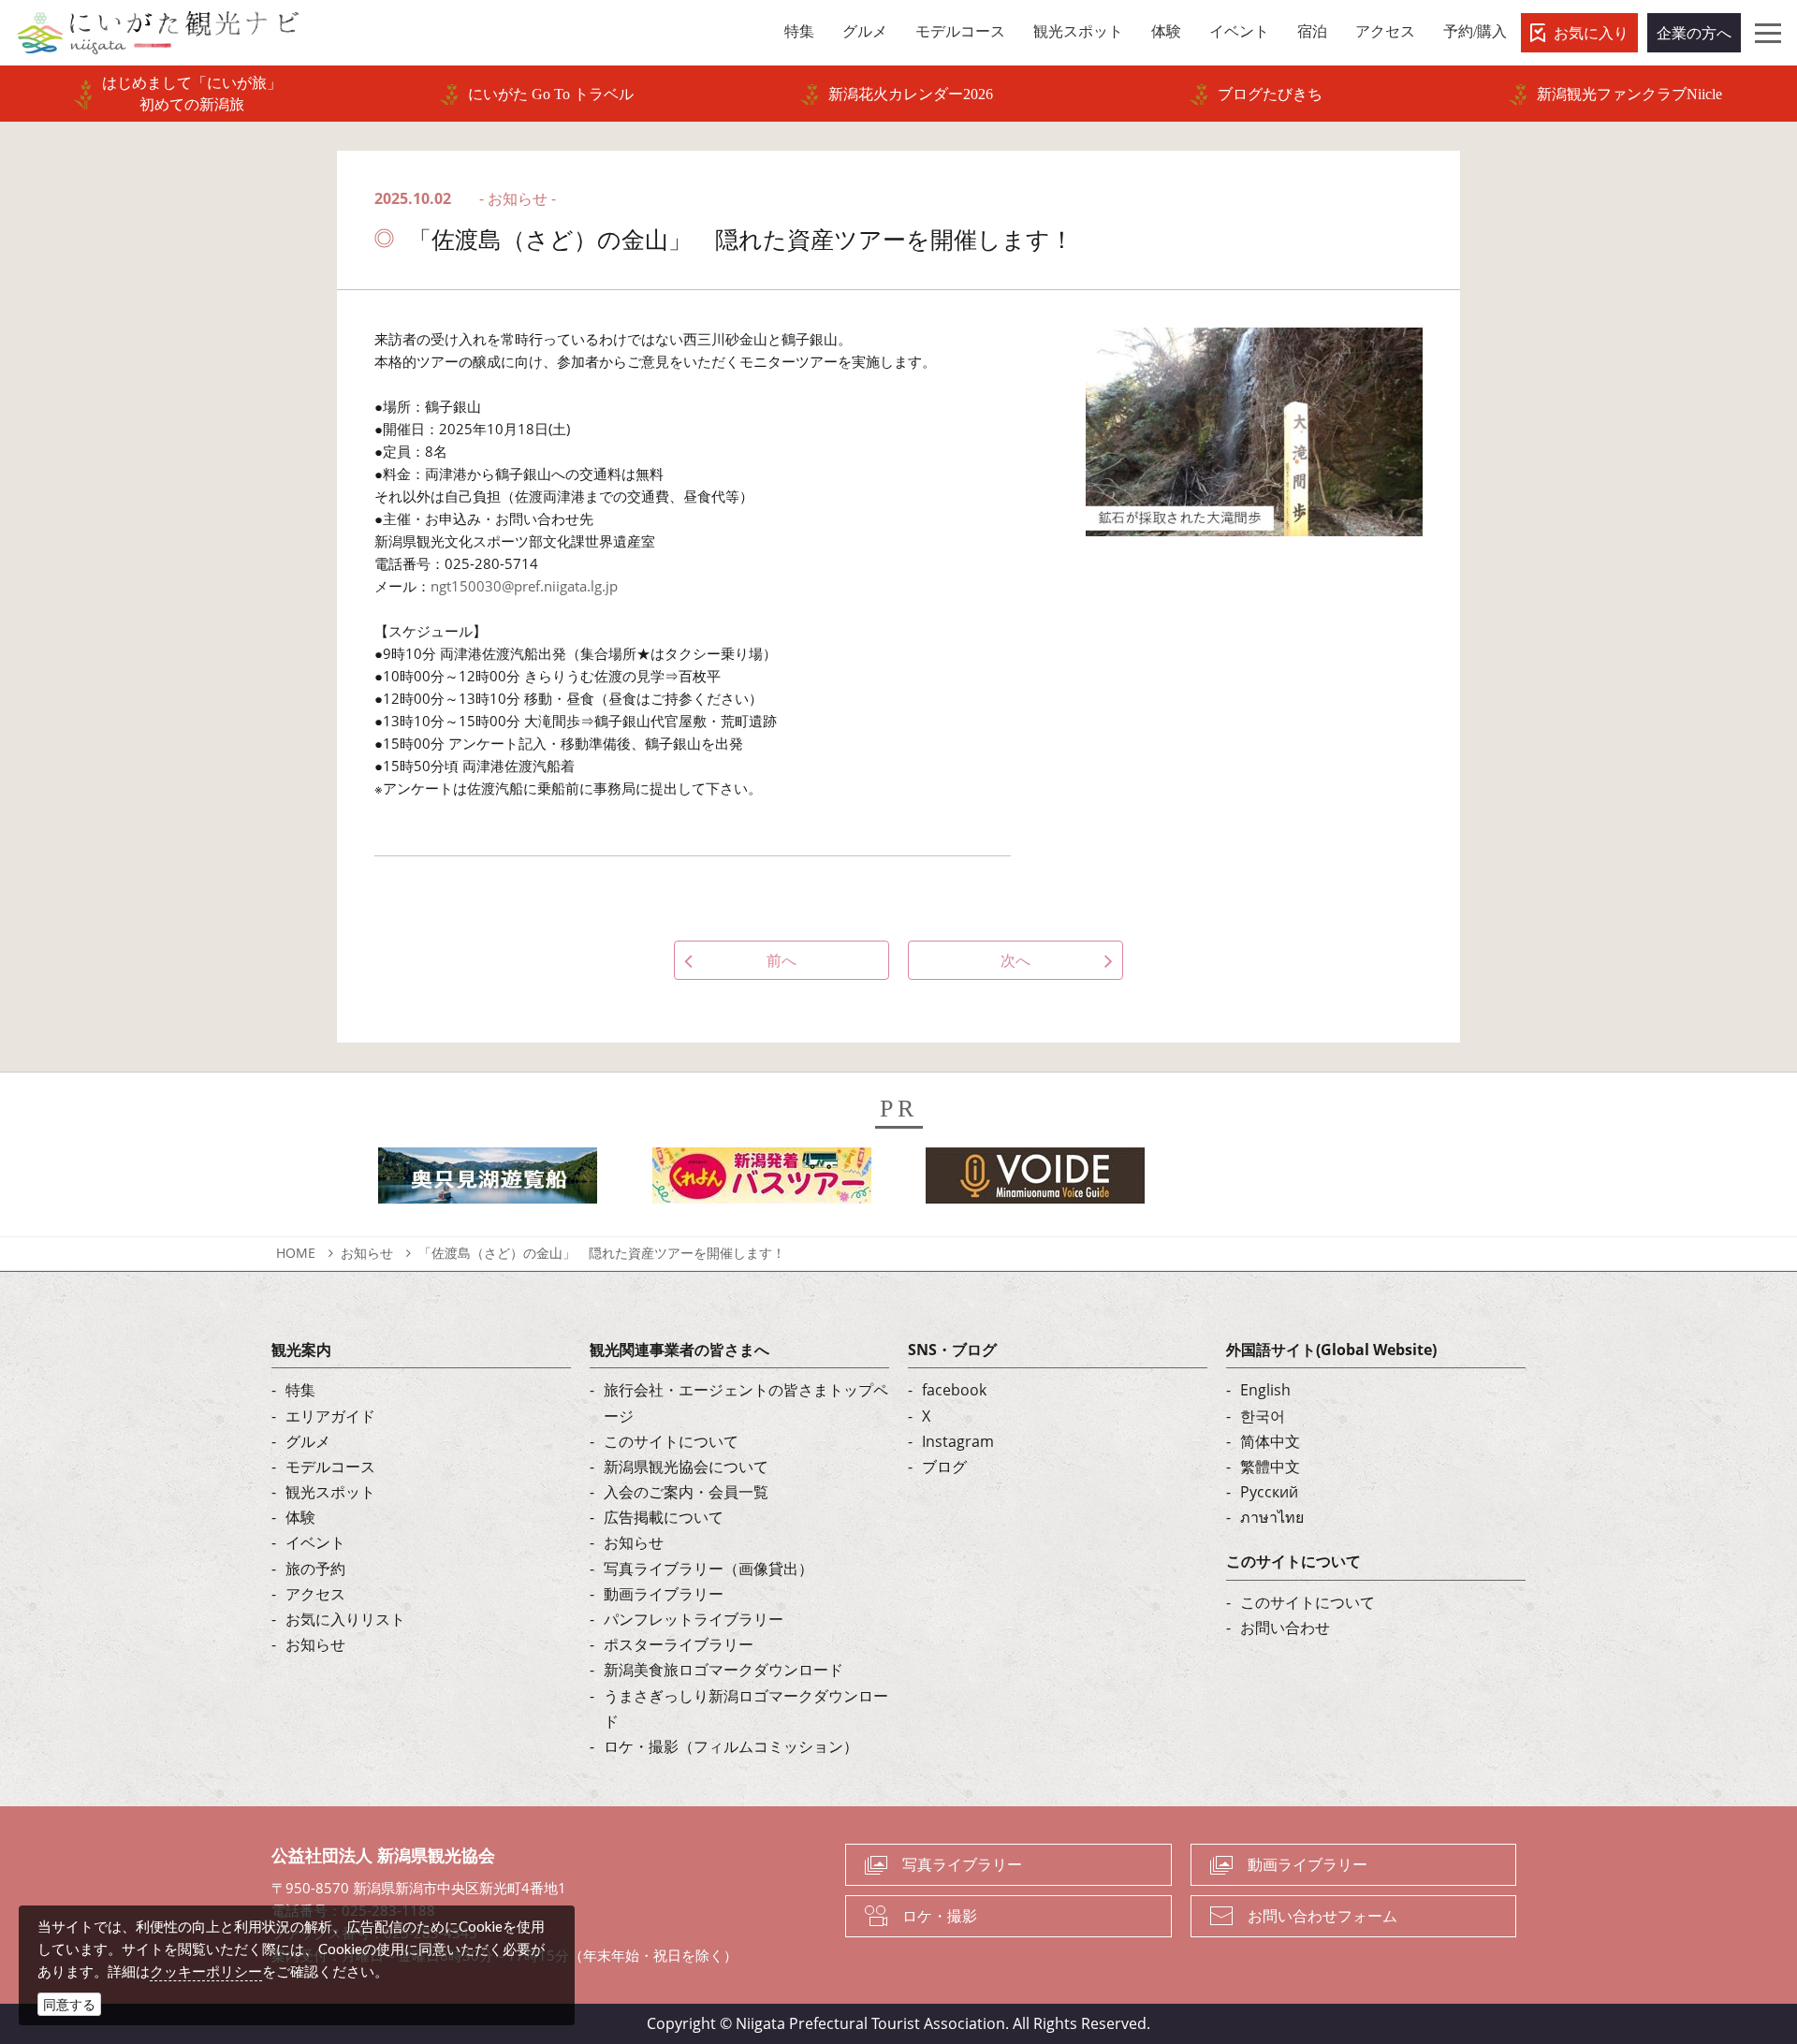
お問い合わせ (1285, 1628)
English (1265, 1390)
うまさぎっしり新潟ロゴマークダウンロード (746, 1708)
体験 (300, 1517)
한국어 (1263, 1416)
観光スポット (330, 1492)
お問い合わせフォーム (1322, 1916)
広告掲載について (664, 1517)
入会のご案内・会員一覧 (686, 1492)
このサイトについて (671, 1441)
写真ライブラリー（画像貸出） (709, 1569)
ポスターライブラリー (679, 1644)
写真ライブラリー (962, 1864)
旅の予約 (315, 1569)
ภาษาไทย (1272, 1517)
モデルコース (330, 1467)
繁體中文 (1270, 1467)
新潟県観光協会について (686, 1467)
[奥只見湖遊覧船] (488, 1181)
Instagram (958, 1441)
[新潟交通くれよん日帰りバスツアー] (762, 1181)
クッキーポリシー (206, 1971)
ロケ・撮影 (940, 1916)
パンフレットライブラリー (694, 1619)
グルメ (308, 1441)
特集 (300, 1390)
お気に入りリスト (345, 1619)
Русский (1269, 1492)
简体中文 (1270, 1441)
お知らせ (367, 1253)
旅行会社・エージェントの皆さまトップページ (746, 1402)
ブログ (944, 1467)
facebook (954, 1390)
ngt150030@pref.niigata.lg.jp (524, 586)
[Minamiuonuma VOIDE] (1035, 1181)
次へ (1015, 960)
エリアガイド (330, 1416)
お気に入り (1591, 33)
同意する (69, 2004)
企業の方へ (1694, 33)
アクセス (315, 1594)
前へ (782, 960)
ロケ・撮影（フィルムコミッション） (731, 1746)
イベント (315, 1542)
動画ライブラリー (664, 1594)
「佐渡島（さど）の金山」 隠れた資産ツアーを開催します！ (602, 1253)
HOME (296, 1253)
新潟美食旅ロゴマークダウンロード (723, 1670)
